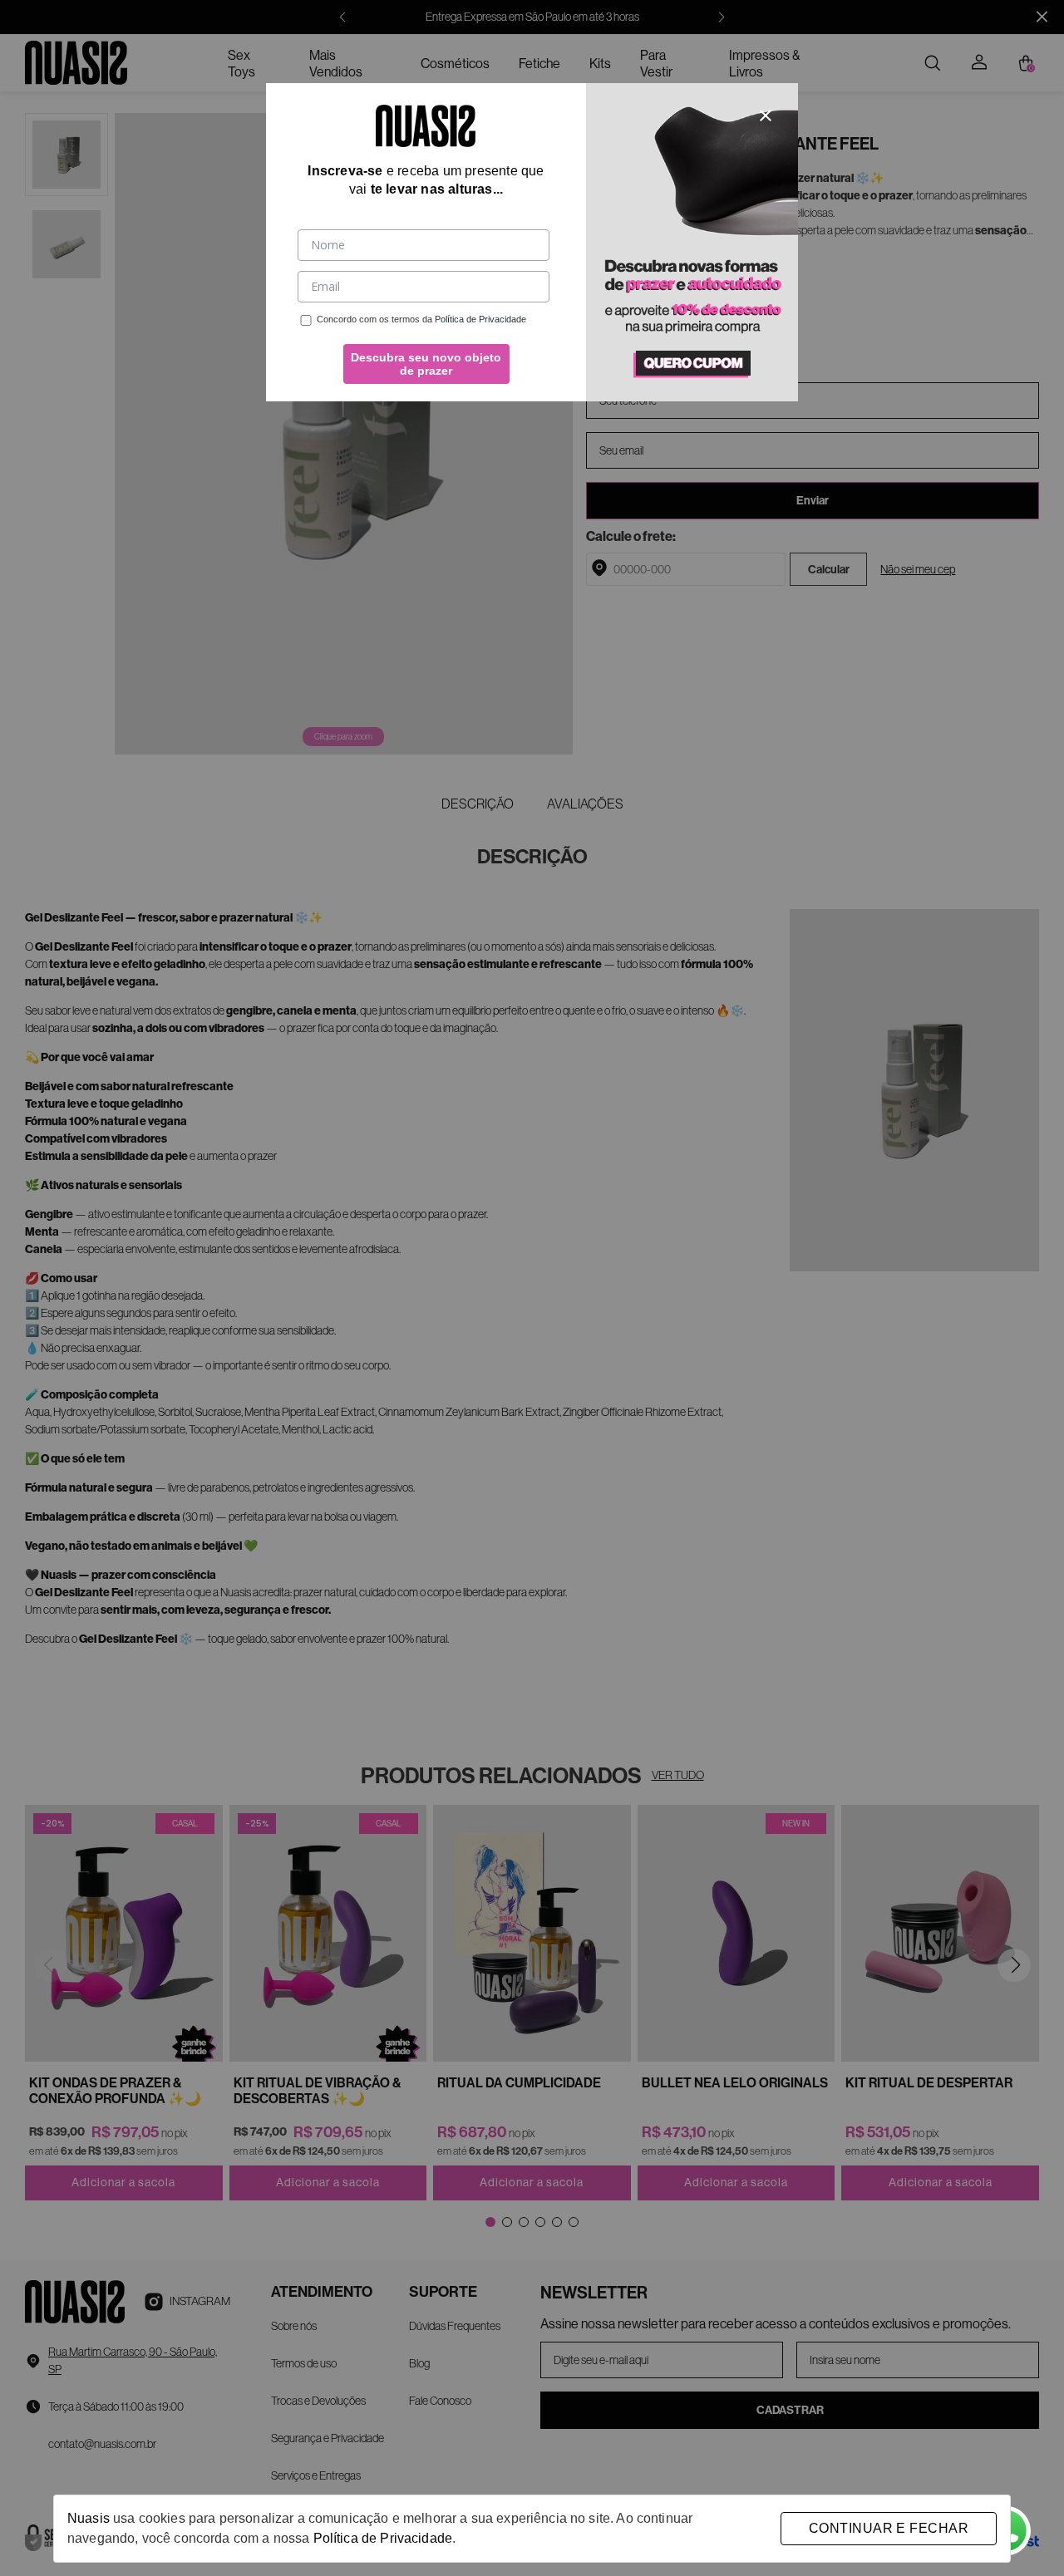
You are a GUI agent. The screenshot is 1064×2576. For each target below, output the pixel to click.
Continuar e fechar (889, 2528)
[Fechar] (766, 116)
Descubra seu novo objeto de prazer (426, 364)
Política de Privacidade (383, 2538)
